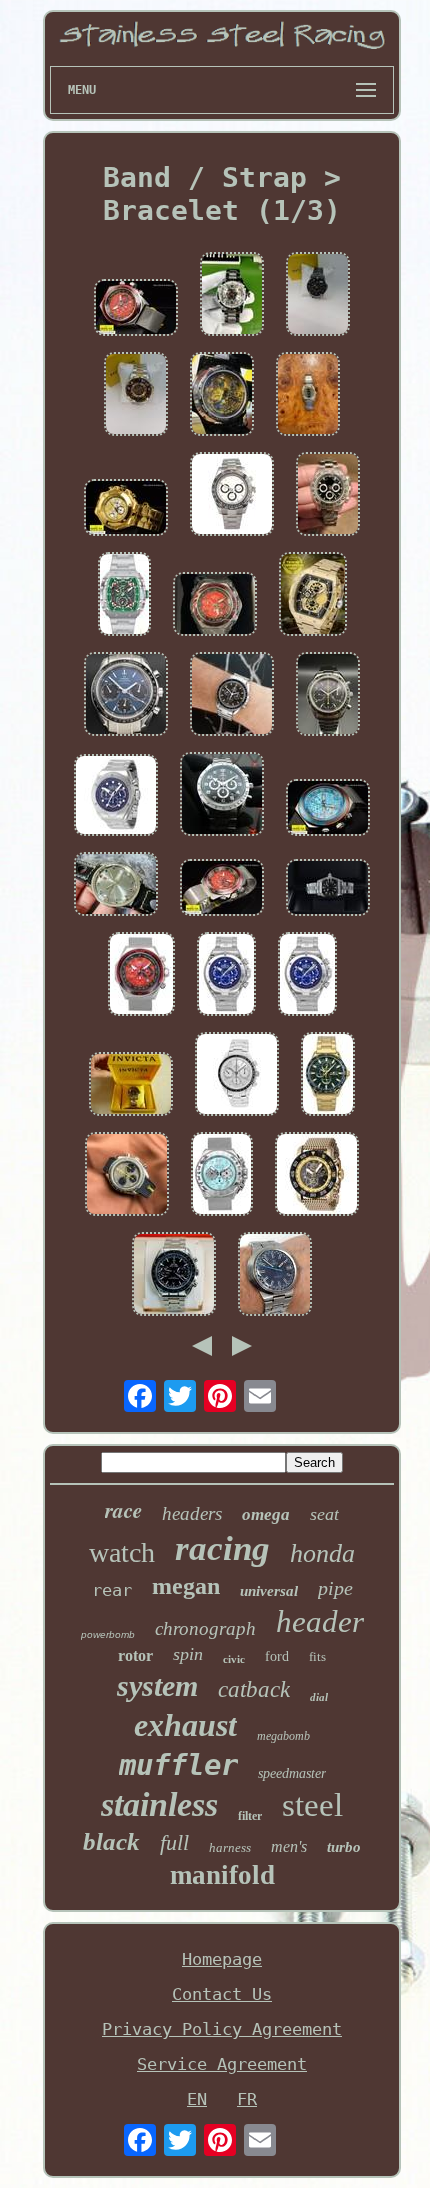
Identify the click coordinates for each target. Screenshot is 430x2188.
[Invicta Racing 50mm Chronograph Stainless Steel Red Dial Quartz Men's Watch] (136, 309)
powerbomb (108, 1634)
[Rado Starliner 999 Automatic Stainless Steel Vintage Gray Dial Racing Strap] (116, 886)
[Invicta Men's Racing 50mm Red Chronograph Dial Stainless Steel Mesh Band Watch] (215, 606)
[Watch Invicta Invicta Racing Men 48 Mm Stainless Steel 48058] (317, 1176)
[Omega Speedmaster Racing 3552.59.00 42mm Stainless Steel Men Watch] (232, 696)
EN (197, 2099)
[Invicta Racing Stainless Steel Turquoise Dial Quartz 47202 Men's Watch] (222, 1176)
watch (122, 1552)
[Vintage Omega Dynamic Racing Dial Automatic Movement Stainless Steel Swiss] (275, 1276)
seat (324, 1514)
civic (234, 1659)
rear (112, 1590)
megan (186, 1586)
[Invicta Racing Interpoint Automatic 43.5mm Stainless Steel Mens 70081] (318, 296)
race (123, 1510)
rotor (135, 1655)
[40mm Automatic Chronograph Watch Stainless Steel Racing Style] (328, 496)
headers (192, 1513)
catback (254, 1689)
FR (247, 2099)
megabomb (283, 1736)
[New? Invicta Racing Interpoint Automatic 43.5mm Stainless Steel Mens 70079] (136, 396)
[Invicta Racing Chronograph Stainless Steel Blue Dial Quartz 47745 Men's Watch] (226, 976)
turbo (344, 1847)
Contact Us (222, 1994)
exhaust (185, 1725)
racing (222, 1548)
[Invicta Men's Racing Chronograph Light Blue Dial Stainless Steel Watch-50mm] (328, 809)
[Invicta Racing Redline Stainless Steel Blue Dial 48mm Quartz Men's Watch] (116, 797)
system (157, 1685)
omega (266, 1514)
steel (312, 1805)
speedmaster (292, 1773)
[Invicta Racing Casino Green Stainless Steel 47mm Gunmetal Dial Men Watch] (124, 596)
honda (322, 1553)
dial (319, 1697)
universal (269, 1591)
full (174, 1842)
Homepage (222, 1959)
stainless (159, 1804)
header (320, 1621)
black (111, 1841)
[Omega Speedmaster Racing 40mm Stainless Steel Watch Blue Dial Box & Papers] (126, 696)
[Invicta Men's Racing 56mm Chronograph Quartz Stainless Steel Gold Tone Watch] (126, 509)
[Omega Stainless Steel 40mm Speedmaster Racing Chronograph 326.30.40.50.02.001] (237, 1076)
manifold (222, 1875)
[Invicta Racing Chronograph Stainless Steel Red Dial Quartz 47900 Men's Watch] (141, 976)
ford (277, 1656)
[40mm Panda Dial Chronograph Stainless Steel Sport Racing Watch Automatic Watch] (232, 496)
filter (250, 1816)
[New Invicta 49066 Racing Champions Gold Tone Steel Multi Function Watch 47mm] (313, 596)
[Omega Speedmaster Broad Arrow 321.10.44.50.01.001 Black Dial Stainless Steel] (222, 796)
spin (188, 1654)
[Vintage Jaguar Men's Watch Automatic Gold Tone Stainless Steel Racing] (308, 396)
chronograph (205, 1628)
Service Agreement (222, 2064)
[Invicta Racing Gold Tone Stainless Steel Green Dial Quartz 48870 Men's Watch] (328, 1076)
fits (317, 1656)
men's (289, 1846)
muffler (178, 1765)
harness (230, 1847)
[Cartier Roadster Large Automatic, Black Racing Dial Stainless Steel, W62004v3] (328, 889)
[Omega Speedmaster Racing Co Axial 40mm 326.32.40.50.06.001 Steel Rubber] (127, 1176)
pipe (335, 1588)
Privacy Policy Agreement (222, 2029)
